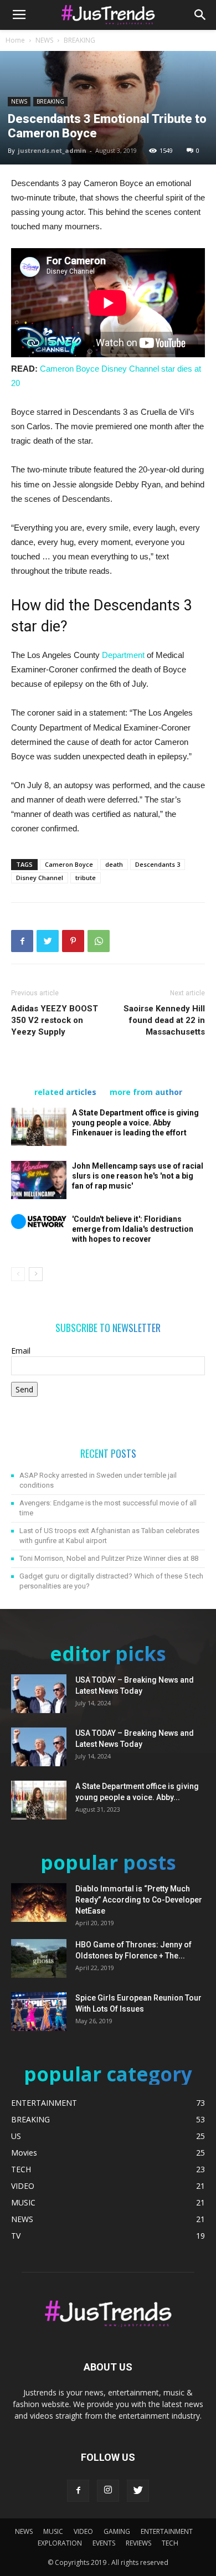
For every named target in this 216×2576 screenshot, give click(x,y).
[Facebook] (78, 2491)
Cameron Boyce (69, 864)
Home (15, 40)
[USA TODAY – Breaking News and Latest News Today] (39, 1694)
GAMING (117, 2531)
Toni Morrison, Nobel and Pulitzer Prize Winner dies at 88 (109, 1558)
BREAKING (79, 40)
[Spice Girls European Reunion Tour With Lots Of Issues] (39, 2012)
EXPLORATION (60, 2543)
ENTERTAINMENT (167, 2531)
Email (21, 1351)
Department (124, 655)
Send (24, 1389)
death (114, 864)
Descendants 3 (158, 864)
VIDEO (83, 2531)
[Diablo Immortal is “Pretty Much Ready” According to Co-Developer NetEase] (39, 1903)
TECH (170, 2543)
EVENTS (104, 2543)
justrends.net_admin (52, 150)
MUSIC (53, 2531)
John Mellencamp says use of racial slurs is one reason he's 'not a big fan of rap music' (138, 1176)
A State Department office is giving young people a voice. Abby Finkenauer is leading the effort (135, 1123)
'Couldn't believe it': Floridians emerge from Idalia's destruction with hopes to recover (133, 1229)
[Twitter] (138, 2491)
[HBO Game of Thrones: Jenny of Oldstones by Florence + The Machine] (39, 1958)
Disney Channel (40, 878)
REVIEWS (138, 2543)
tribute (86, 878)
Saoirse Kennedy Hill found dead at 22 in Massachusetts (164, 1020)
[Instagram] (108, 2491)
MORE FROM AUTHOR (146, 1092)
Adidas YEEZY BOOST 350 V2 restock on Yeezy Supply (55, 1020)
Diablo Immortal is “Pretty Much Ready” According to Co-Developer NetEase (139, 1900)
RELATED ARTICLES (65, 1092)
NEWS (44, 40)
